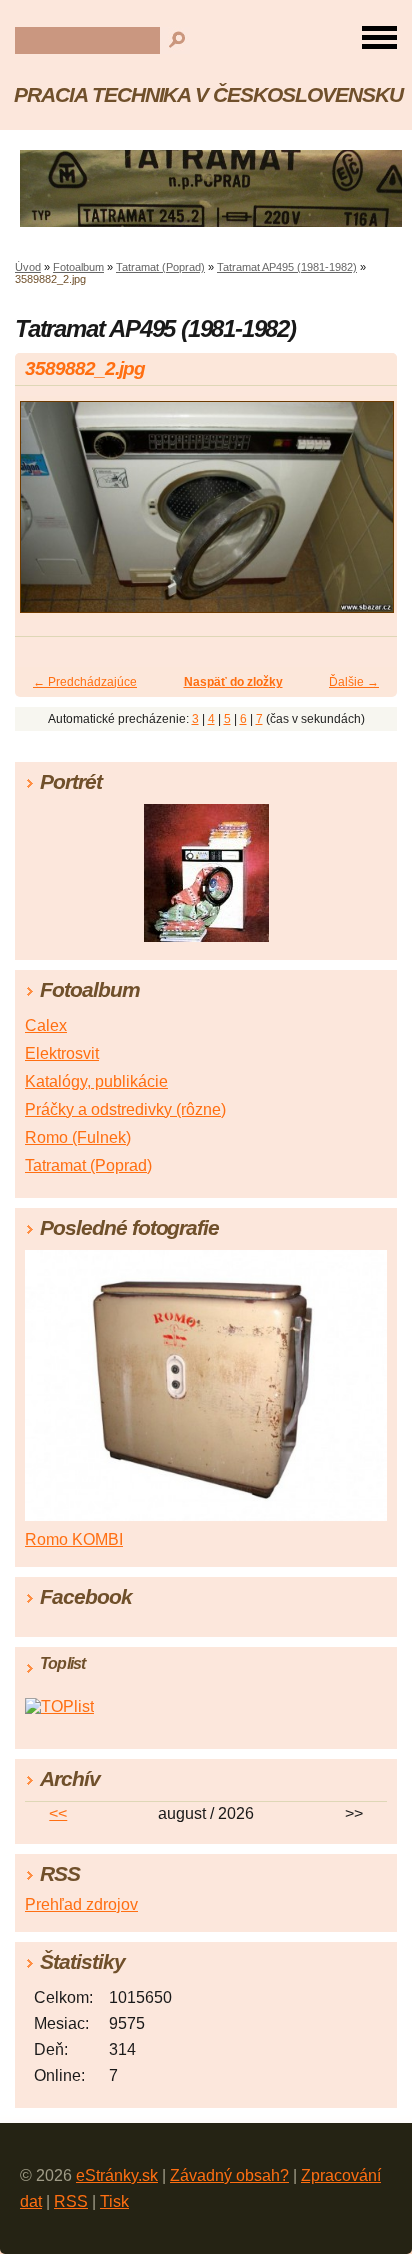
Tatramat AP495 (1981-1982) (287, 267)
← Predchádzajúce (85, 682)
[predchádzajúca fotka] (47, 515)
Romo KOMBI (74, 1539)
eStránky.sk (117, 2175)
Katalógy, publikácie (96, 1081)
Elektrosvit (62, 1053)
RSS (71, 2201)
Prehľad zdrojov (81, 1904)
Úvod (28, 267)
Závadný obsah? (229, 2175)
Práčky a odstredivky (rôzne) (125, 1109)
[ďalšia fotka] (364, 515)
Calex (46, 1025)
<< (58, 1813)
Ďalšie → (354, 682)
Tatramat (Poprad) (160, 267)
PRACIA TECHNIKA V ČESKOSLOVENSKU (208, 94)
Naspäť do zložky (233, 682)
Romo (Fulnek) (78, 1137)
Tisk (114, 2201)
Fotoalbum (78, 267)
